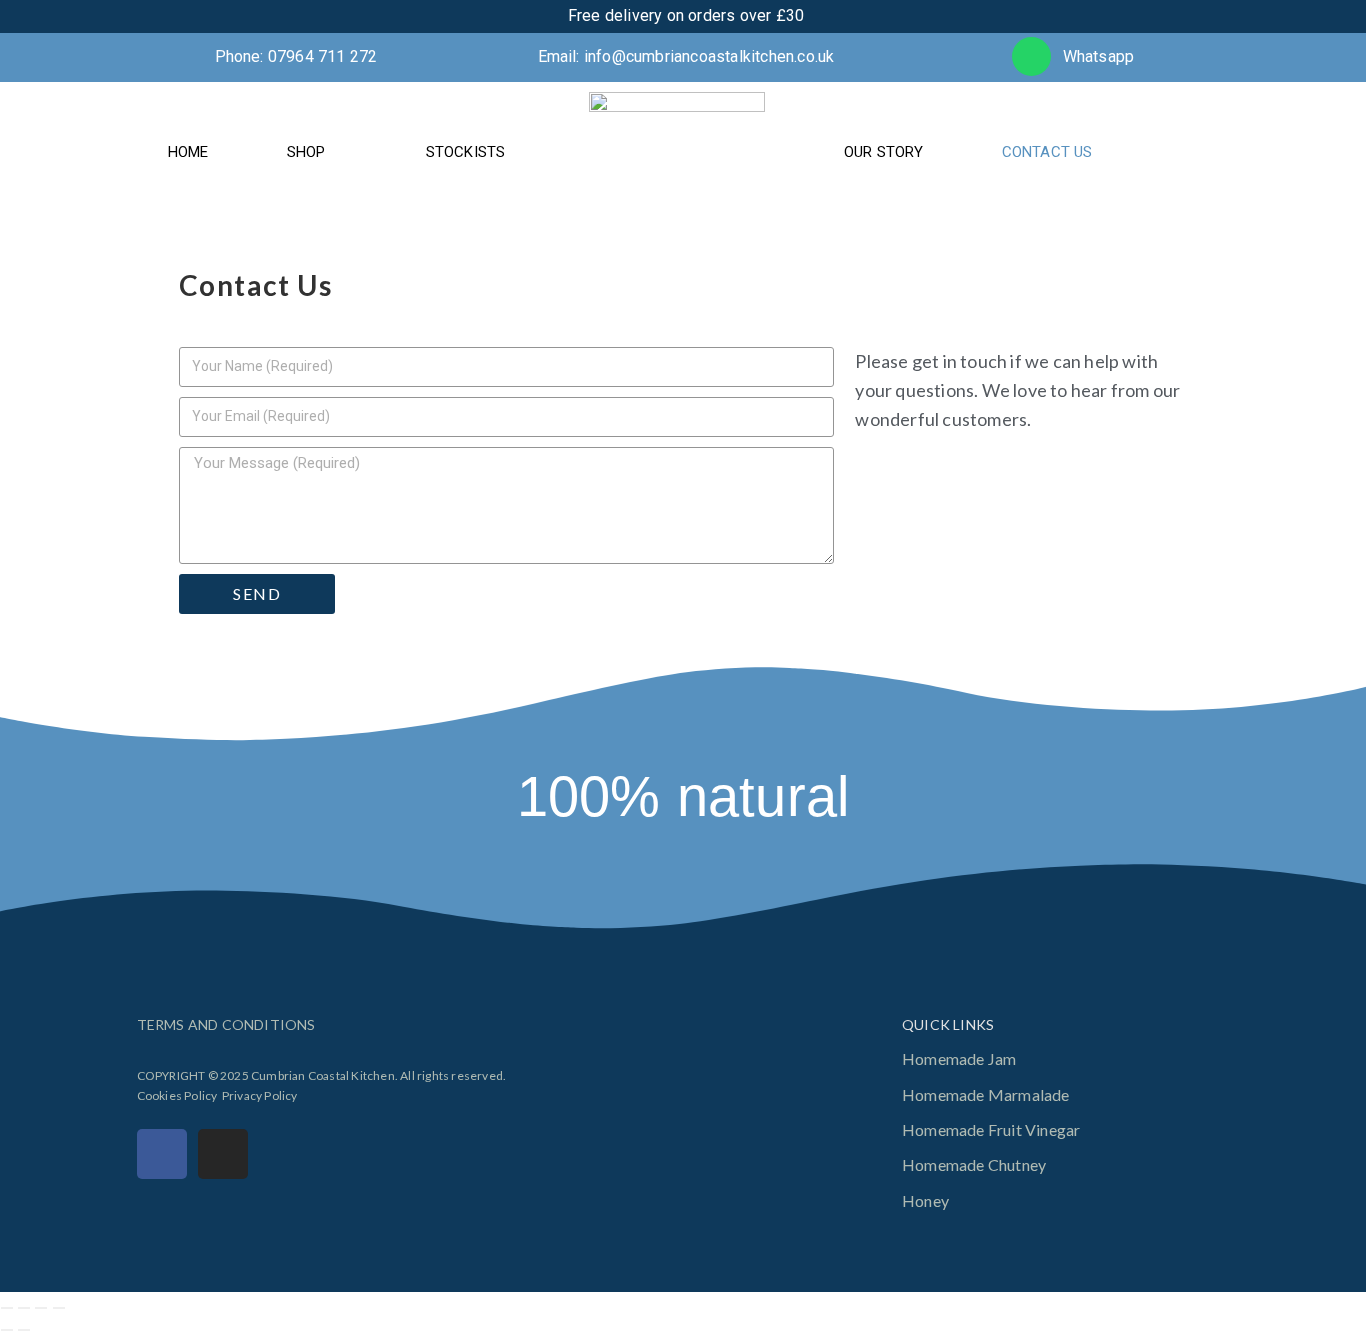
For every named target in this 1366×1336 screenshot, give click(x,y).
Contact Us (1047, 152)
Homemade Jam (959, 1058)
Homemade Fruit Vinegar (991, 1129)
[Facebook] (162, 1154)
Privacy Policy (260, 1095)
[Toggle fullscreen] (24, 1308)
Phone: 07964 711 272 (296, 56)
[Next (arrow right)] (24, 1330)
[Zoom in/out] (7, 1308)
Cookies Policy (177, 1095)
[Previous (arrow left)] (7, 1330)
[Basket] (1205, 151)
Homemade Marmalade (986, 1094)
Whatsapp (1099, 56)
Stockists (466, 152)
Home (188, 152)
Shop (306, 152)
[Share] (41, 1308)
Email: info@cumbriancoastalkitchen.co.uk (686, 56)
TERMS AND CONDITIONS (226, 1024)
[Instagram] (223, 1154)
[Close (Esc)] (59, 1308)
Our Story (884, 152)
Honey (925, 1200)
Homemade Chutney (974, 1164)
